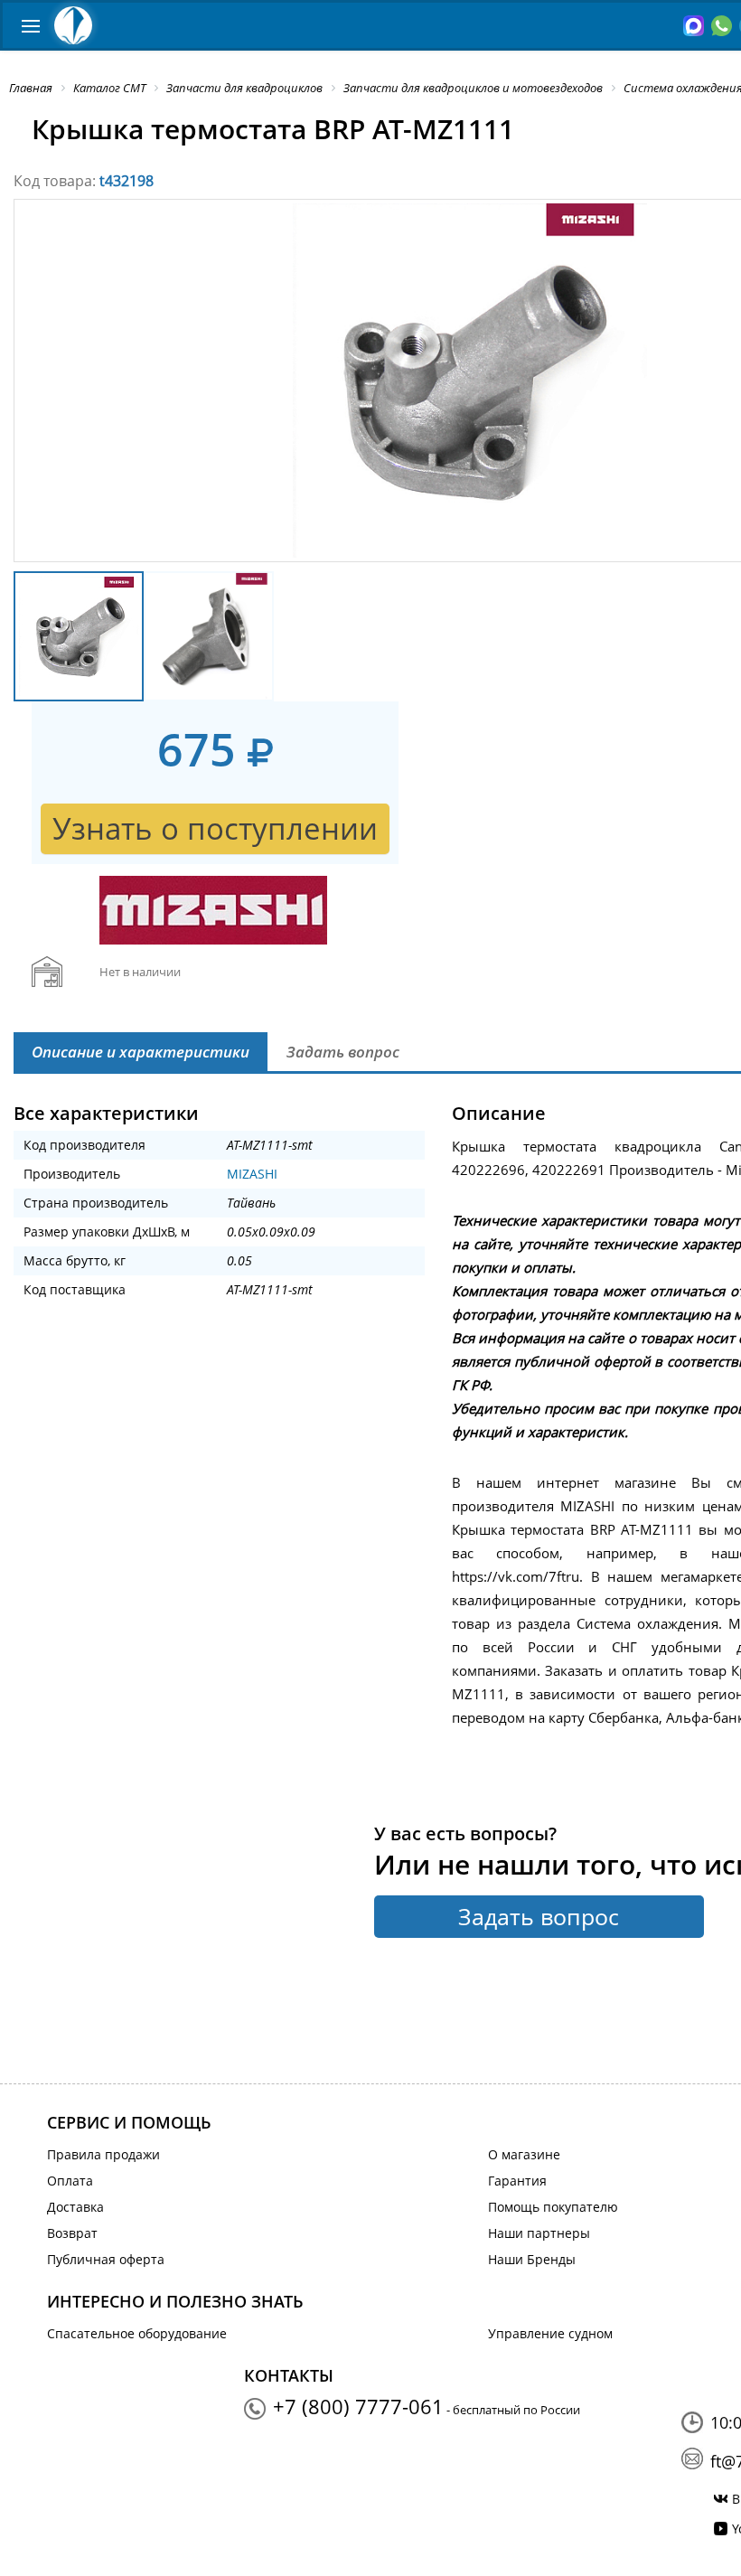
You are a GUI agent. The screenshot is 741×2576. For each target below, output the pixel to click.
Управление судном (550, 2333)
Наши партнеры (539, 2233)
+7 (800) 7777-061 (358, 2406)
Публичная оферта (106, 2259)
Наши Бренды (532, 2259)
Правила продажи (103, 2154)
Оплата (70, 2181)
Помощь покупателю (553, 2207)
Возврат (72, 2233)
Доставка (75, 2207)
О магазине (524, 2154)
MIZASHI (252, 1174)
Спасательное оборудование (137, 2333)
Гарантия (517, 2181)
